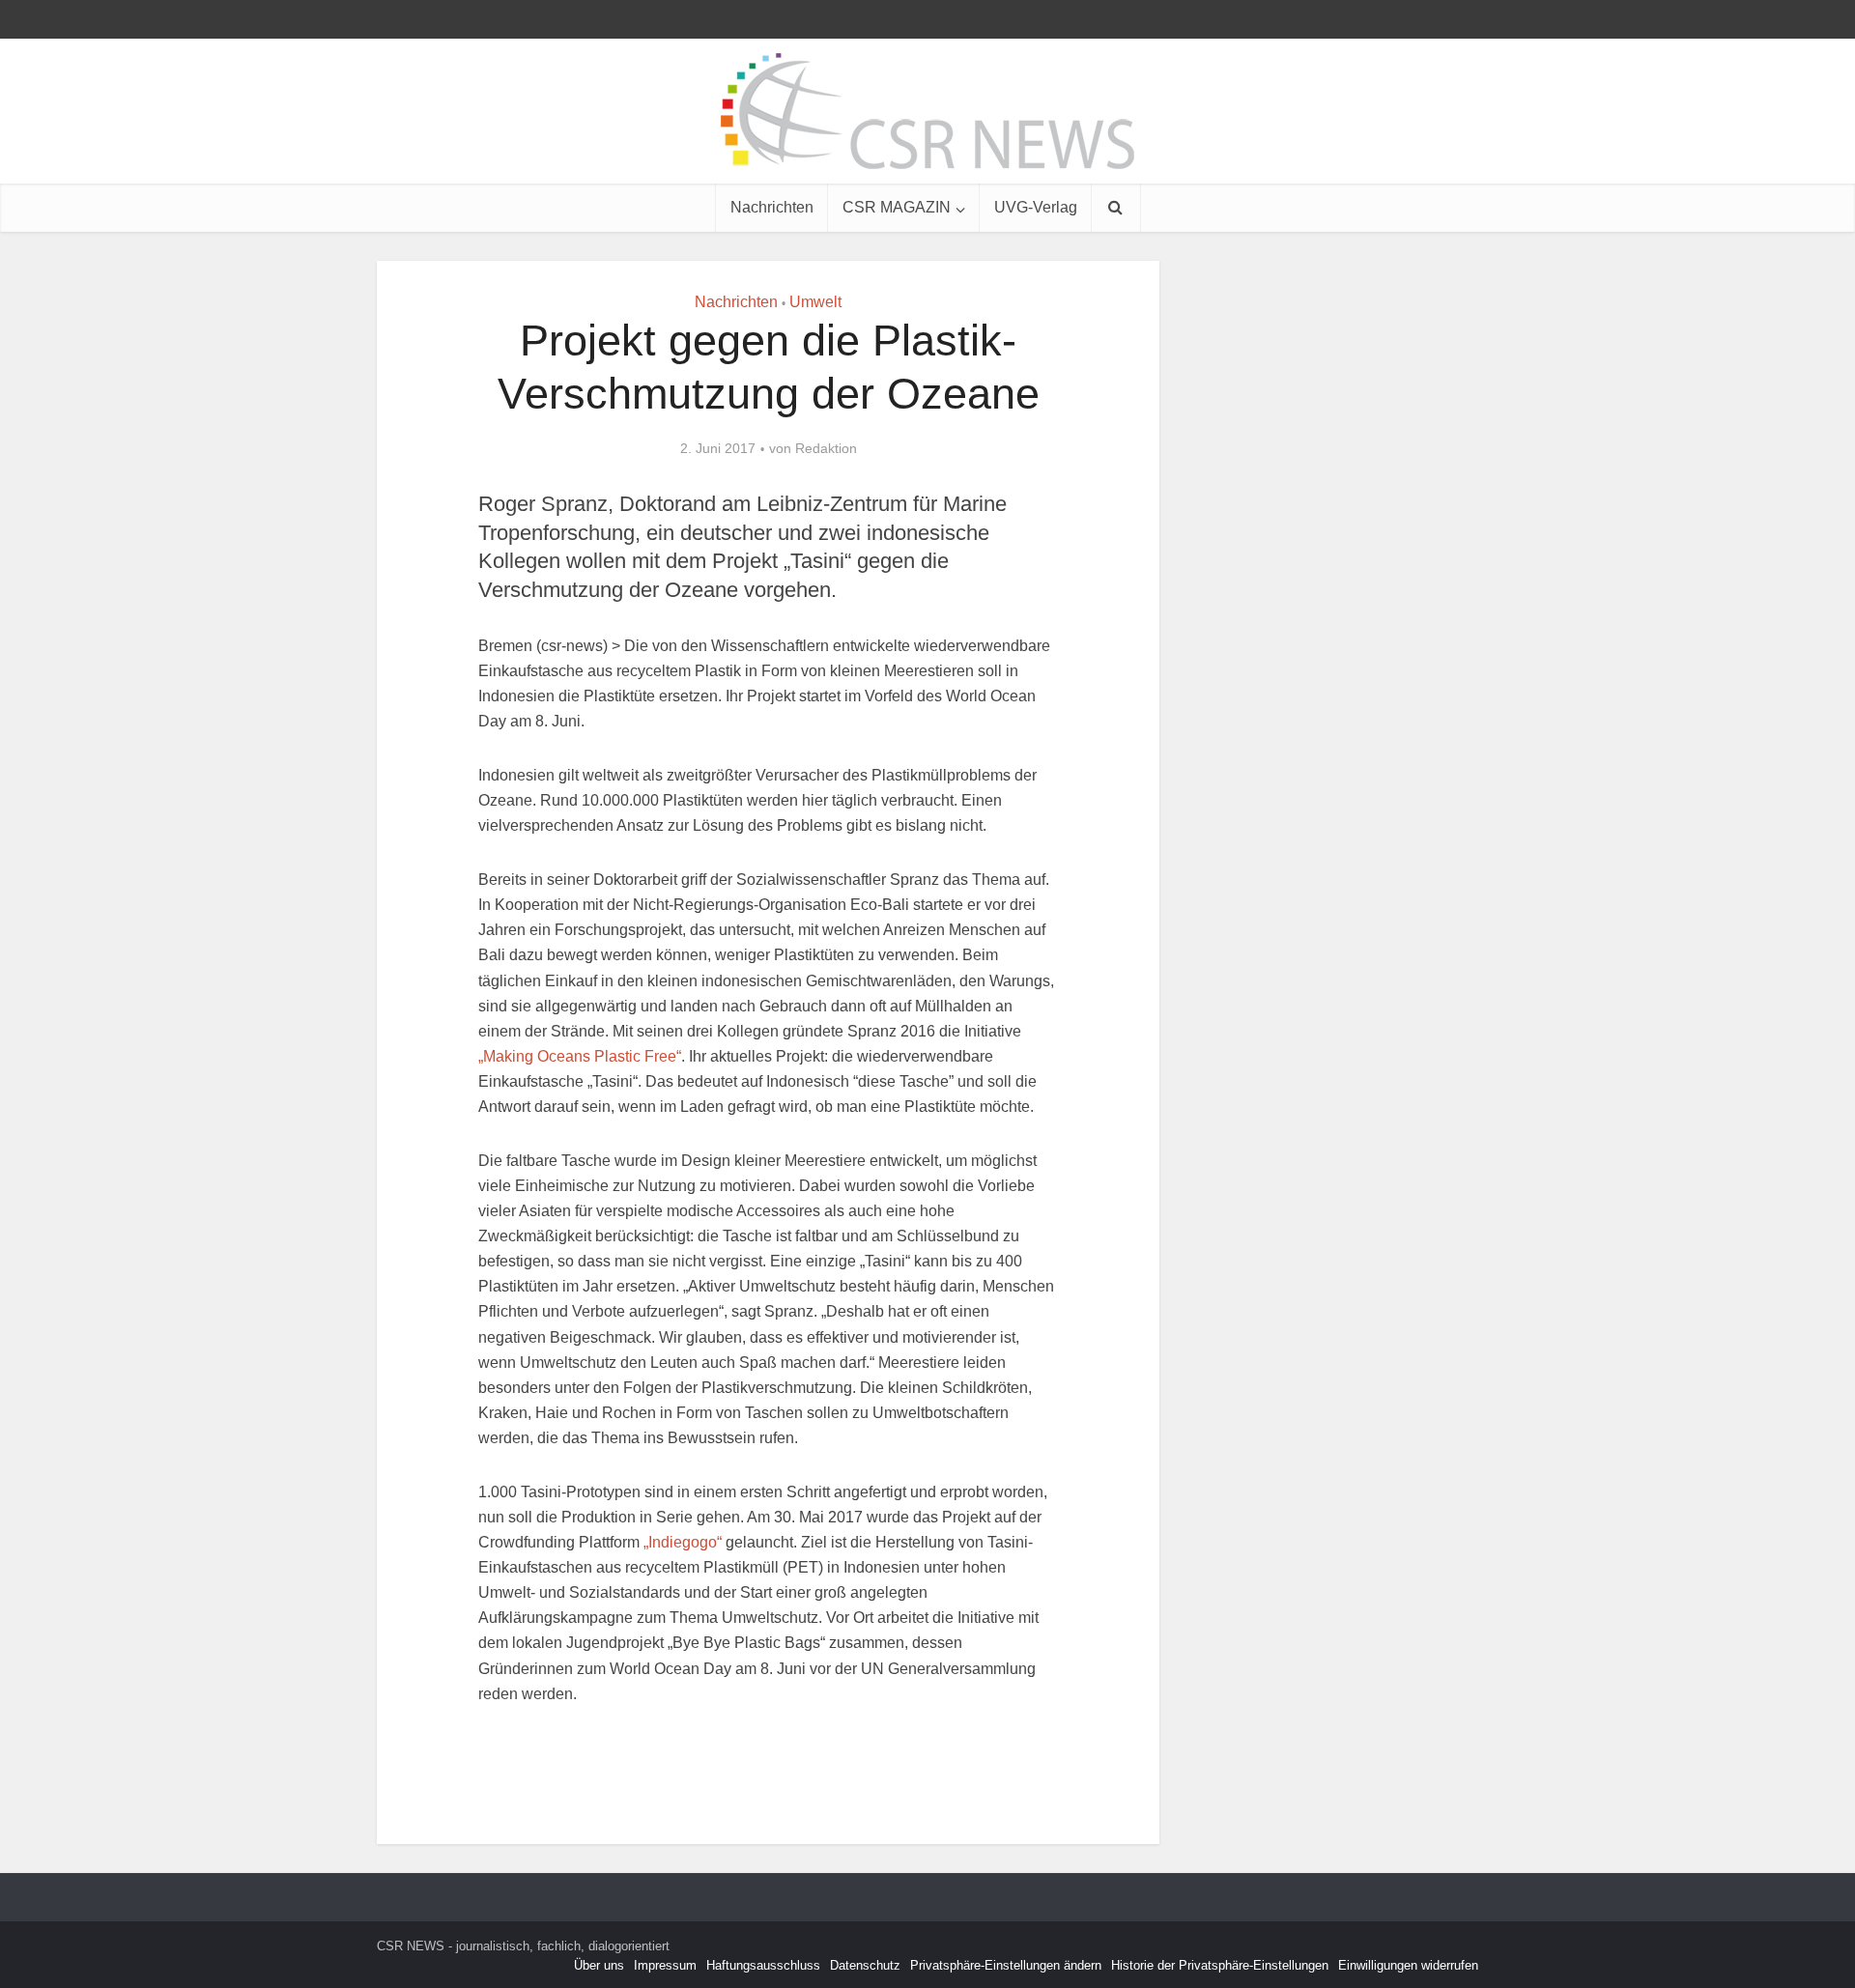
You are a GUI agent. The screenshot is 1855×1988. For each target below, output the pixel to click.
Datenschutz (865, 1965)
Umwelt (815, 302)
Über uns (599, 1965)
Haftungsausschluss (763, 1965)
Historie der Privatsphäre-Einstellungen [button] (1220, 1965)
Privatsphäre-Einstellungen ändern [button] (1006, 1965)
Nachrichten (772, 207)
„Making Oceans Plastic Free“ (580, 1056)
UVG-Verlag (1036, 207)
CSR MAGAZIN (897, 207)
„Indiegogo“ (683, 1542)
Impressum (665, 1965)
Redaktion (826, 448)
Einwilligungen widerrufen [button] (1408, 1965)
